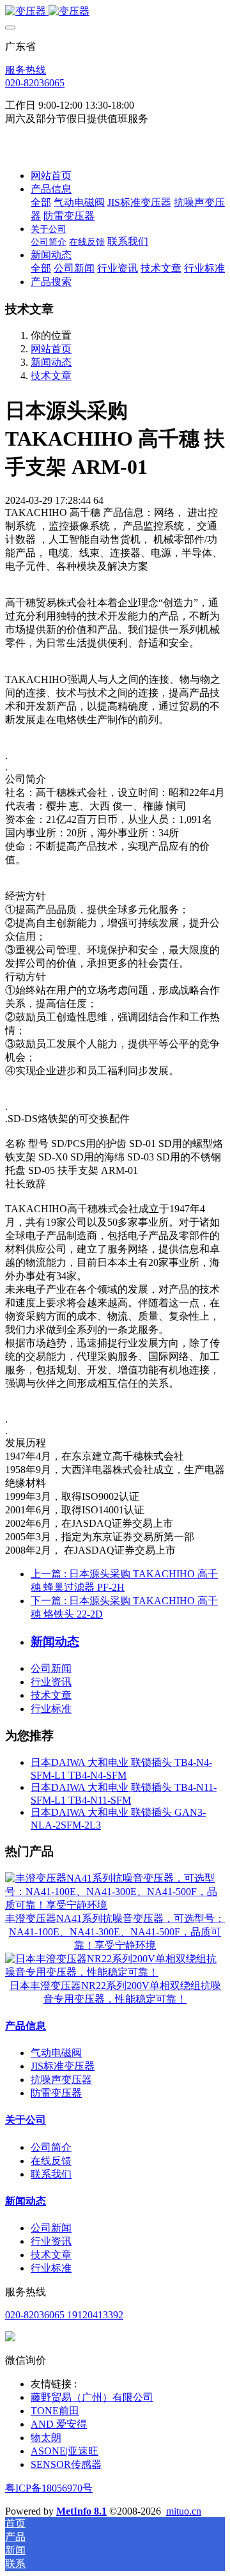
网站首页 (51, 176)
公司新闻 (51, 1668)
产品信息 (26, 2026)
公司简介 (51, 2147)
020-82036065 (35, 83)
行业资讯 (51, 1682)
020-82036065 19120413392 (64, 2315)
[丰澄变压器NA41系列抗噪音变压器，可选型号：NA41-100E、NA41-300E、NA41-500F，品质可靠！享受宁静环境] (115, 1905)
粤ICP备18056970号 (49, 2488)
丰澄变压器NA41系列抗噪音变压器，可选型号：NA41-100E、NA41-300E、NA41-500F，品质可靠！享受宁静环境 (115, 1932)
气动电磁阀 (56, 2053)
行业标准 (51, 1709)
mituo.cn (184, 2511)
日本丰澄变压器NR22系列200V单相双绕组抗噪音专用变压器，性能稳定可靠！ (115, 1992)
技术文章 (51, 376)
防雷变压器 (56, 2093)
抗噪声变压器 (61, 2080)
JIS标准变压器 (63, 2066)
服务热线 (26, 70)
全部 (41, 202)
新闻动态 (51, 362)
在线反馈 (51, 2161)
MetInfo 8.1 (81, 2511)
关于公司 (26, 2120)
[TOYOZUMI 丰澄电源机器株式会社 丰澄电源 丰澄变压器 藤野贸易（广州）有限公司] (115, 12)
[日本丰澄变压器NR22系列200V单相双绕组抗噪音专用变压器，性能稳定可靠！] (115, 1972)
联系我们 (51, 2174)
